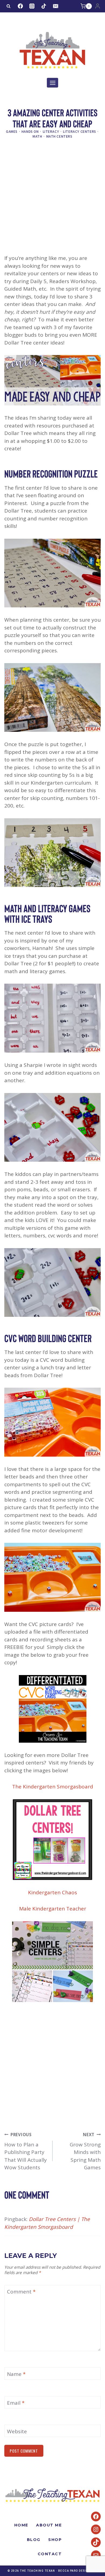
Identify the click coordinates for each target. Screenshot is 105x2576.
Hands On (30, 131)
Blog (34, 2540)
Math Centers (59, 136)
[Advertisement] (52, 200)
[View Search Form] (8, 6)
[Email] (55, 6)
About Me (49, 2525)
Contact (50, 2554)
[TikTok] (44, 6)
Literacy (51, 131)
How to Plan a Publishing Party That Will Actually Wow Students (26, 2152)
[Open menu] (52, 83)
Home (21, 2525)
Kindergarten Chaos (52, 1892)
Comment (21, 2292)
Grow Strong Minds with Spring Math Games (85, 2152)
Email (16, 2403)
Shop (55, 2540)
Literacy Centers (80, 131)
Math (37, 136)
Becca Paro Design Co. (78, 2571)
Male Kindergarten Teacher (53, 1909)
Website (17, 2431)
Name (16, 2374)
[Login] (98, 6)
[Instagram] (32, 6)
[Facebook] (20, 6)
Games (12, 131)
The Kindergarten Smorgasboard (53, 1787)
